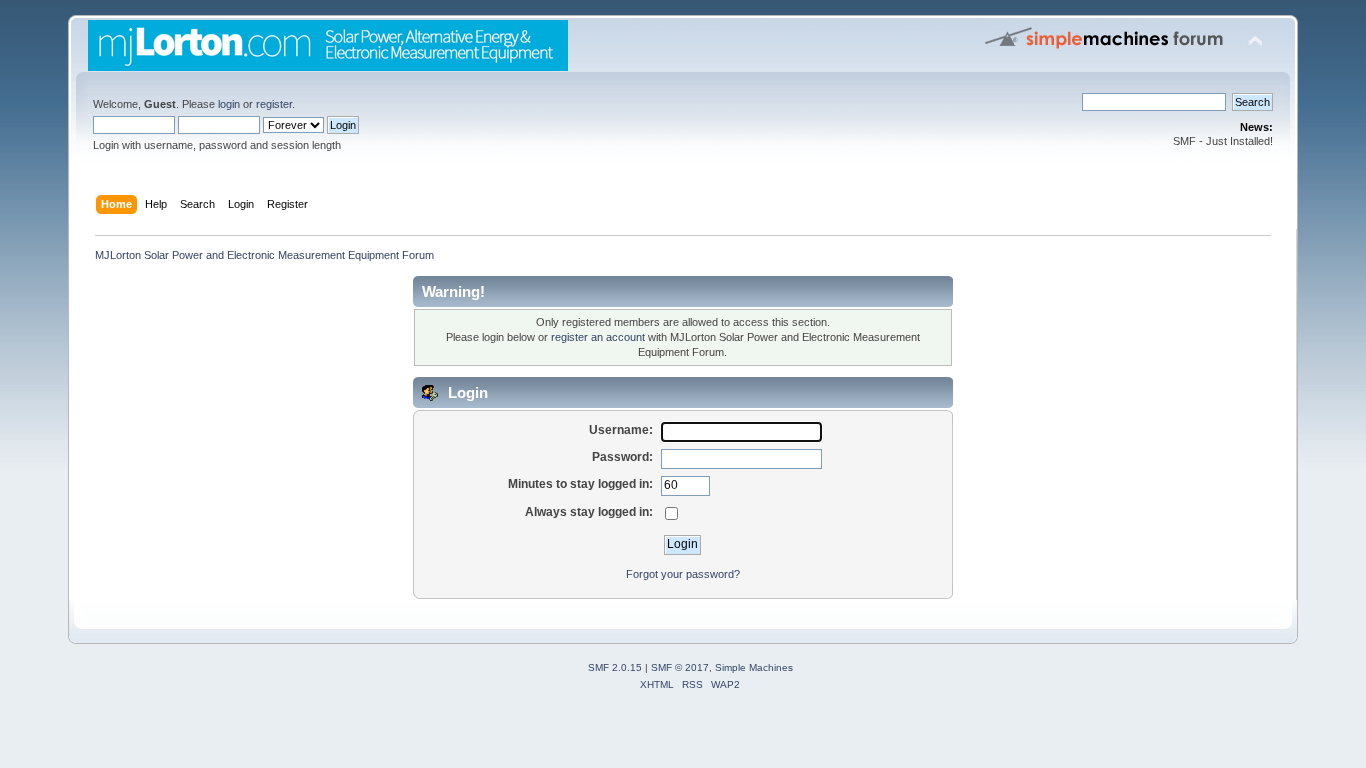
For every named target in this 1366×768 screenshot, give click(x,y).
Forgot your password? (683, 574)
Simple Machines (754, 667)
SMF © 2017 (680, 667)
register (274, 104)
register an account (598, 337)
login (229, 104)
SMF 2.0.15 (615, 667)
